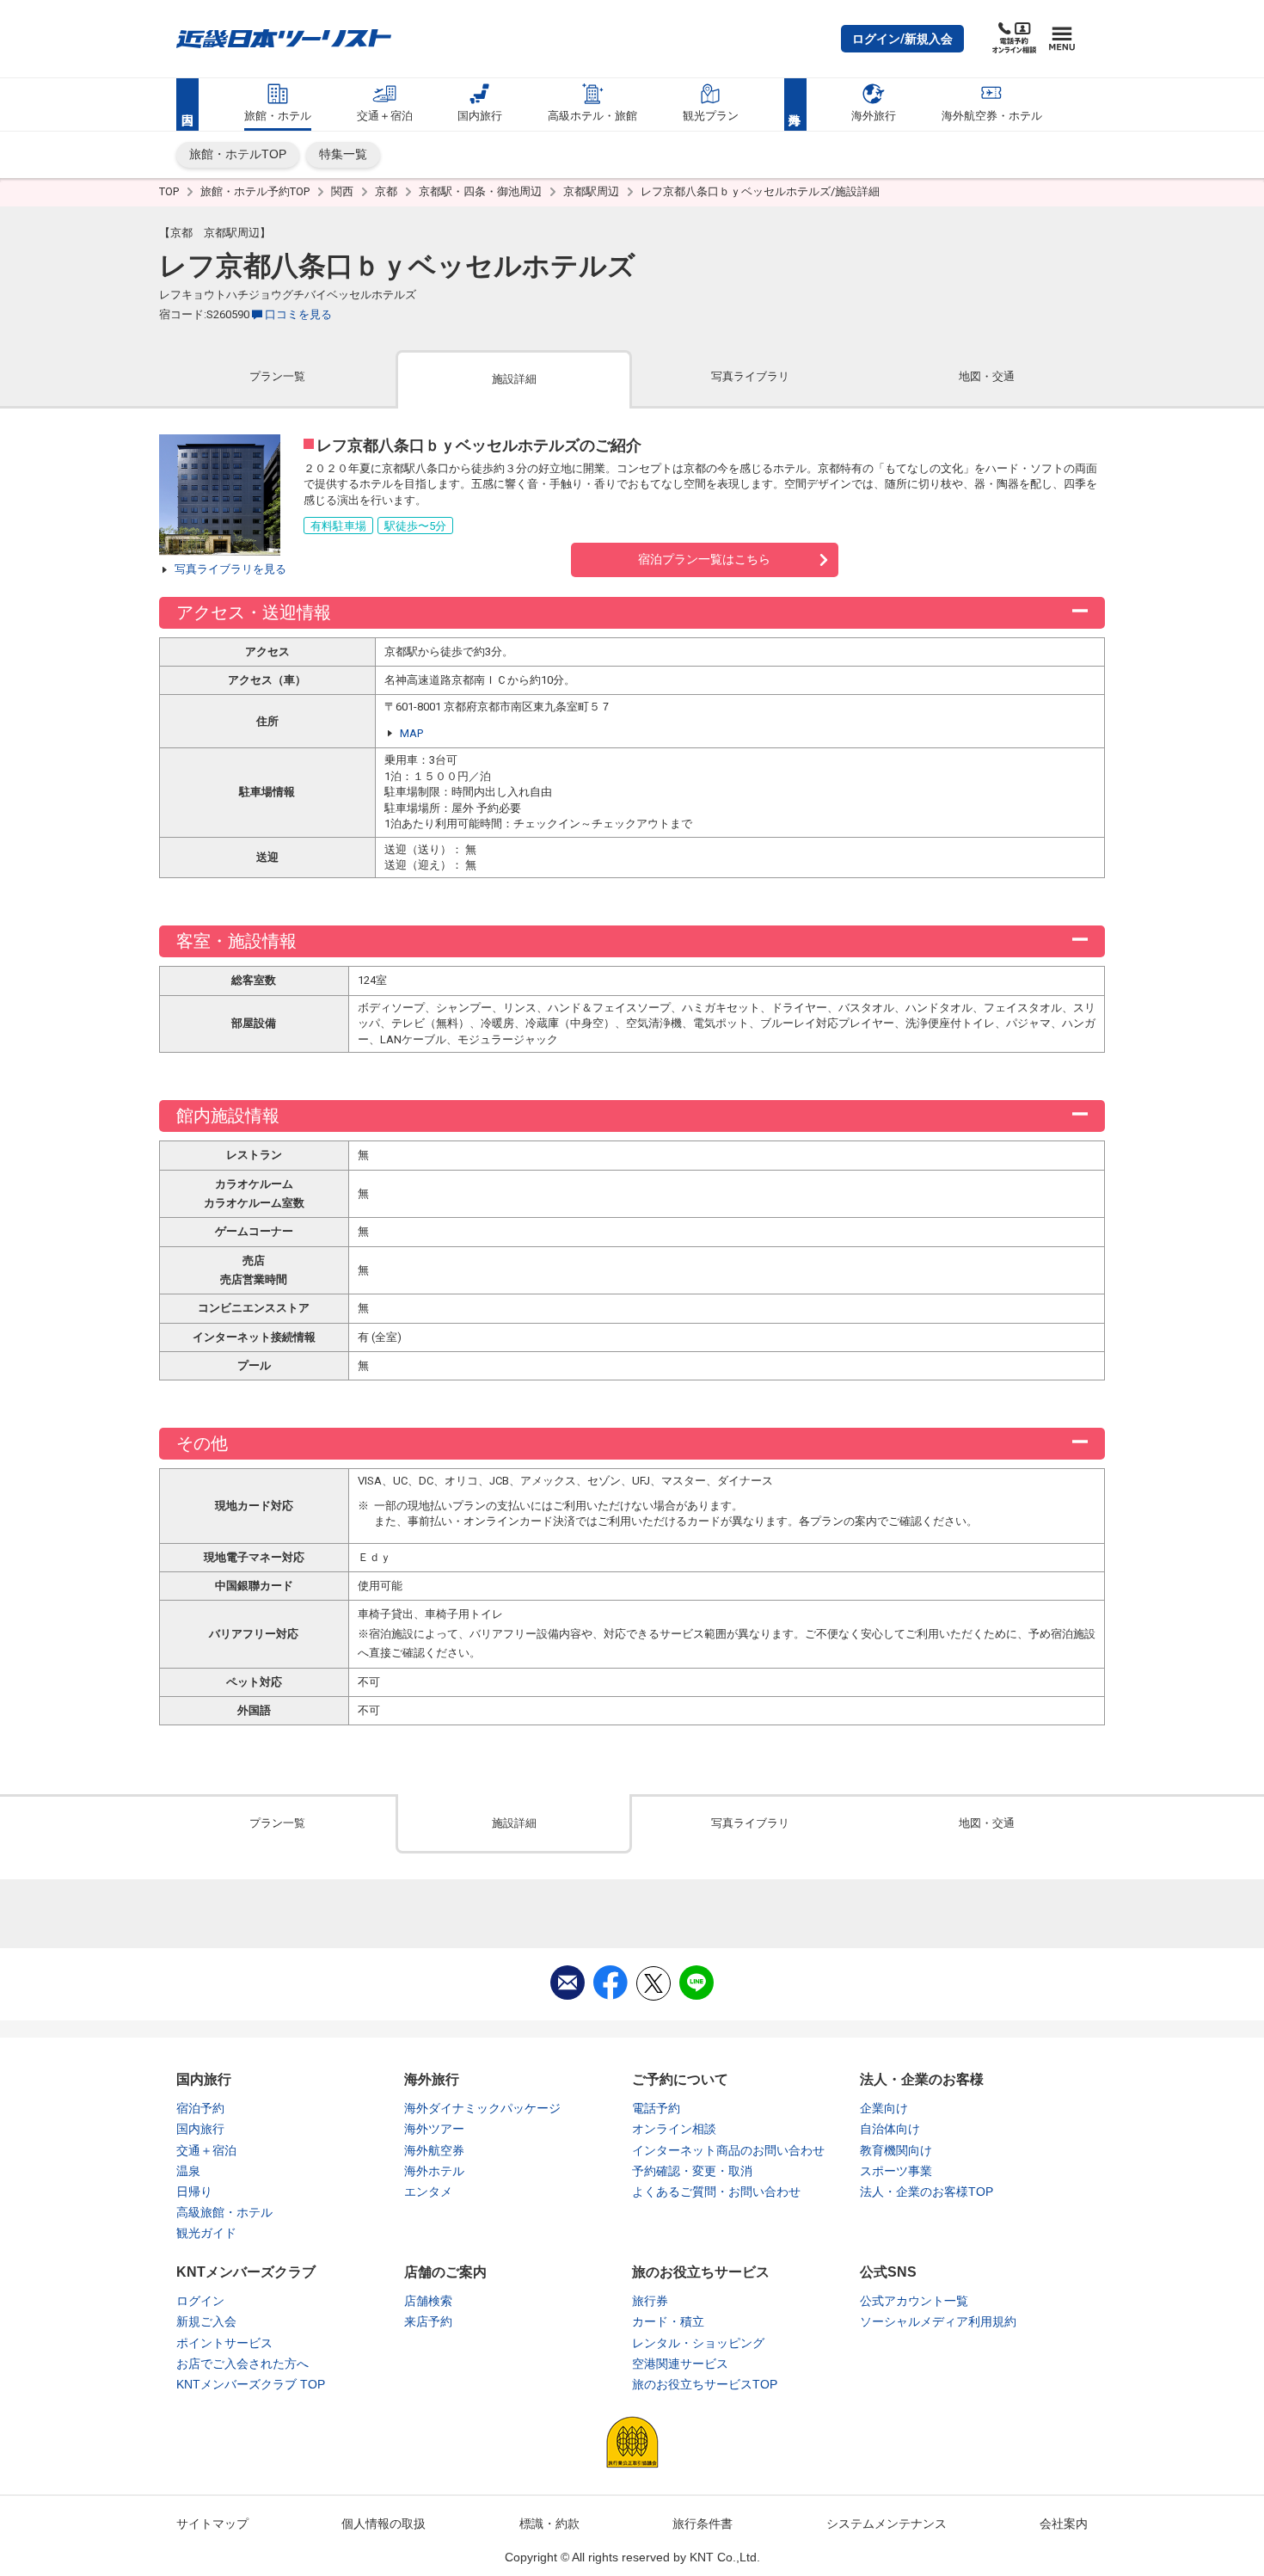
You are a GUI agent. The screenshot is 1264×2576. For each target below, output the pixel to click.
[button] (902, 39)
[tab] (277, 378)
